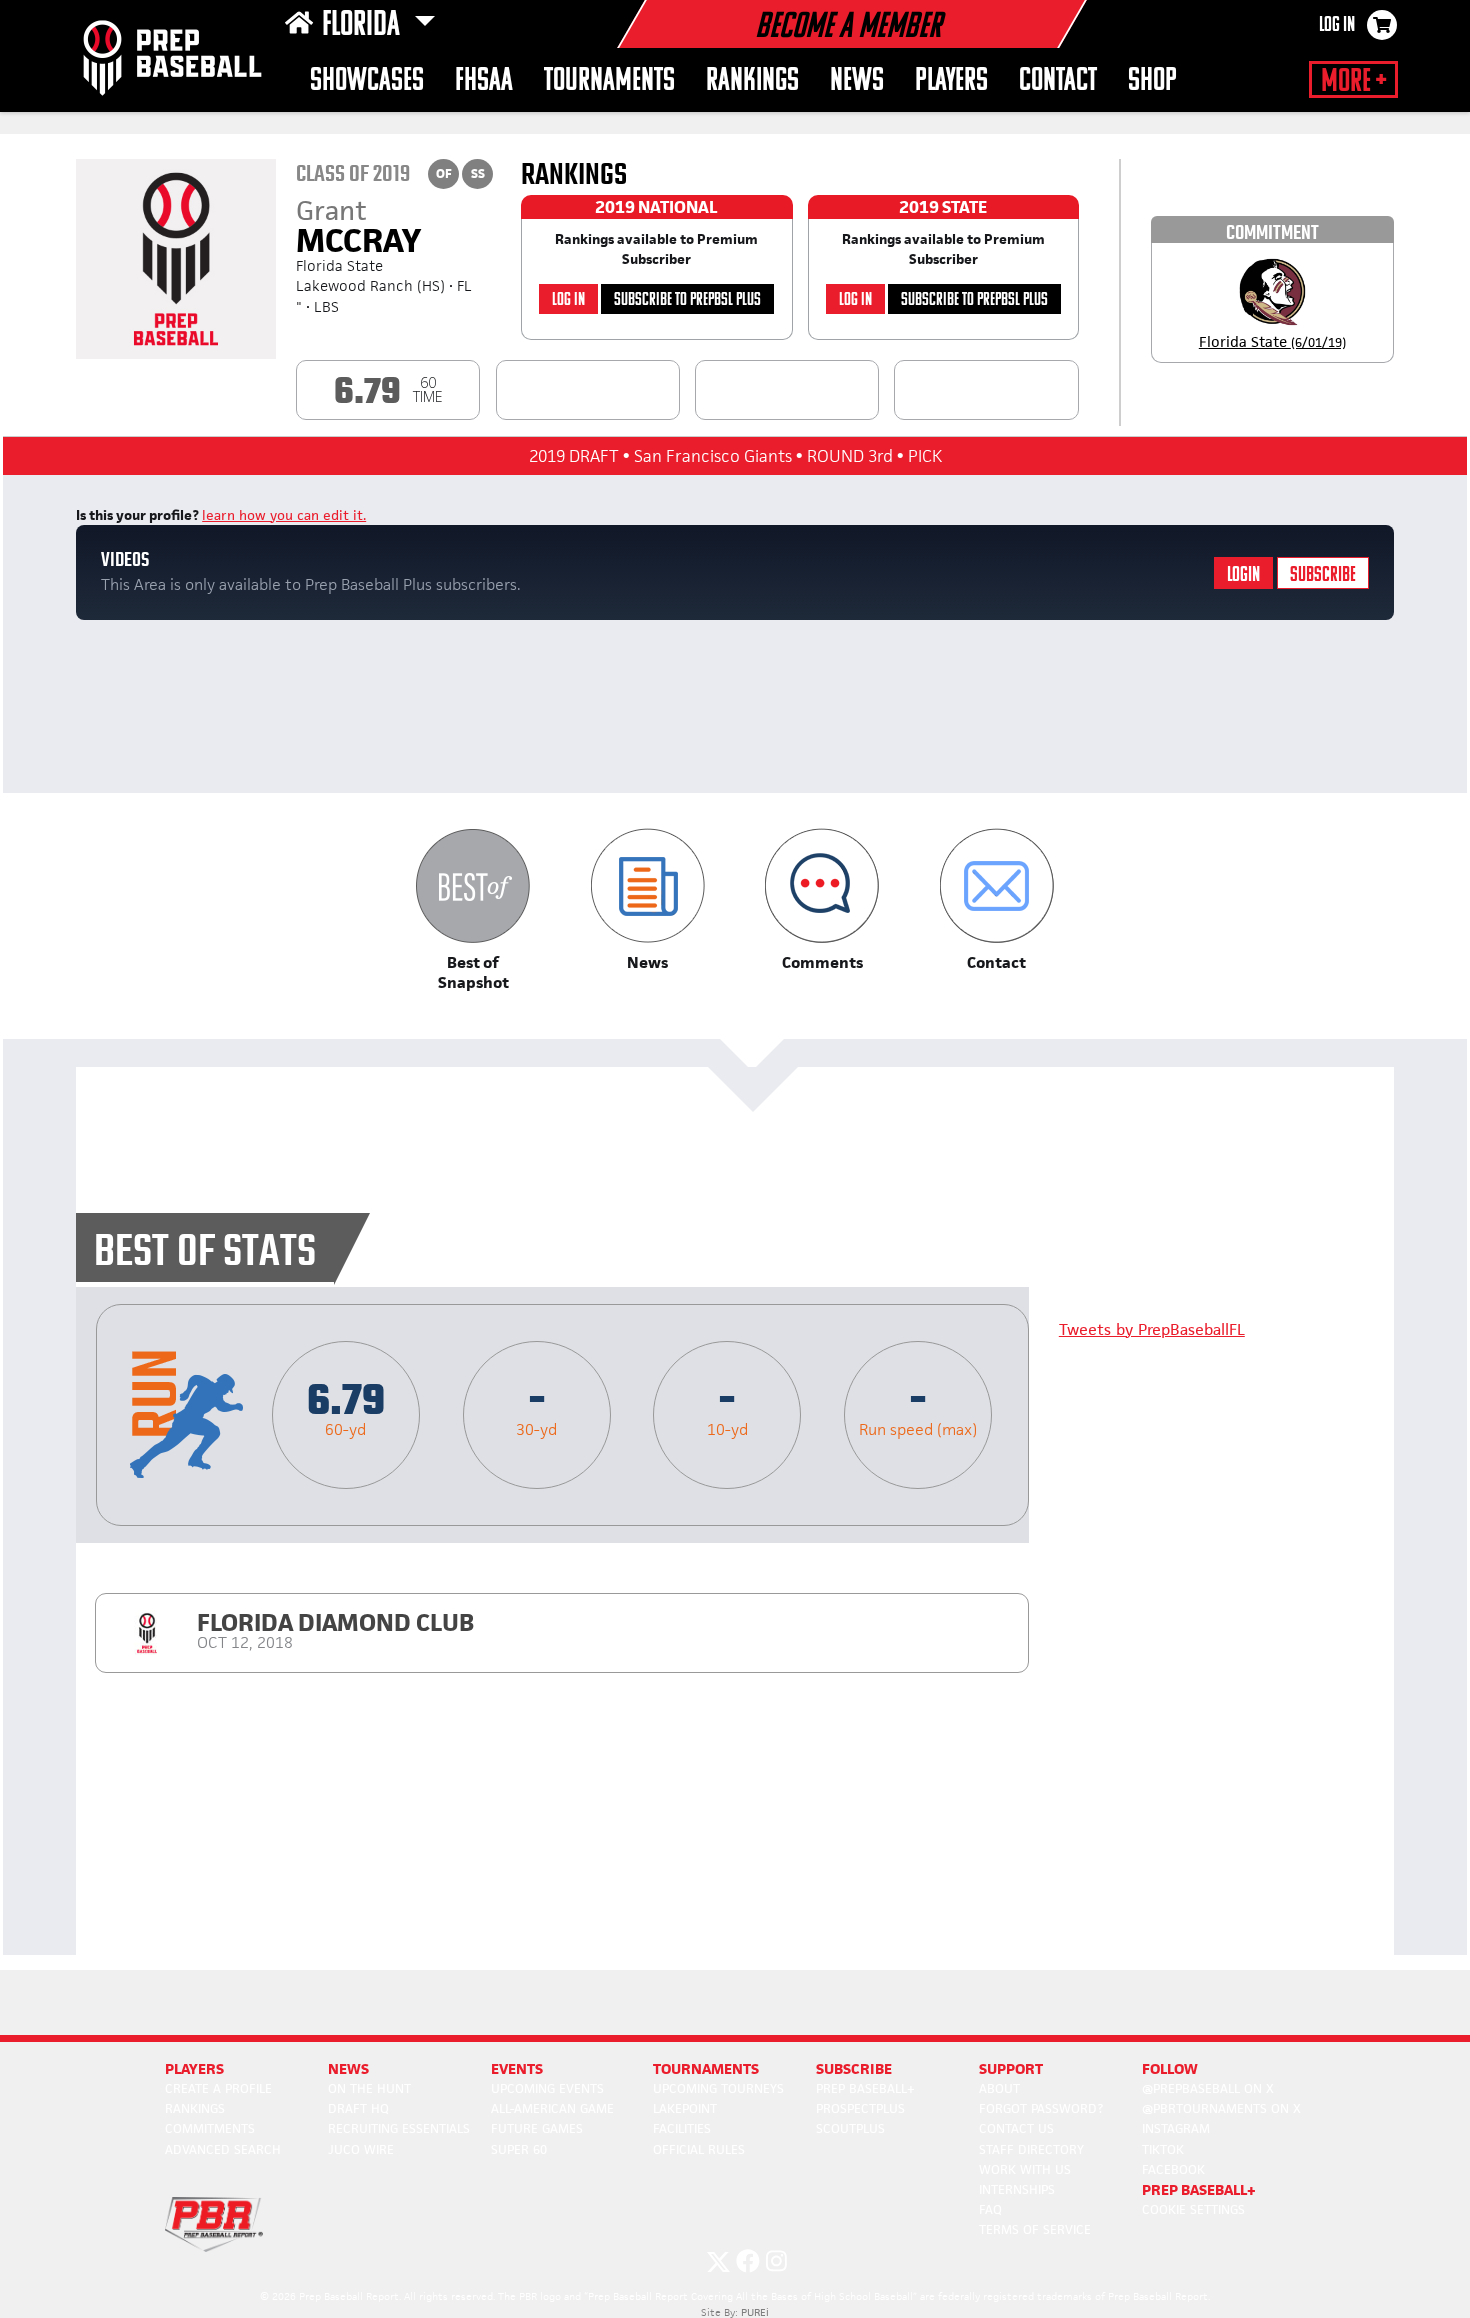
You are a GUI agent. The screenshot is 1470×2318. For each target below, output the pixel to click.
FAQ (990, 2209)
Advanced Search (223, 2149)
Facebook (1173, 2169)
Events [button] (517, 2068)
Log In (1337, 26)
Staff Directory (1031, 2149)
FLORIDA (364, 26)
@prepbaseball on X (1208, 2088)
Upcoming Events (547, 2088)
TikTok (1163, 2149)
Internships (1017, 2189)
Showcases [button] (367, 81)
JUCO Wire (361, 2149)
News (857, 81)
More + (1353, 82)
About (999, 2088)
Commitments (210, 2128)
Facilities (682, 2128)
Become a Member (848, 28)
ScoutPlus (850, 2128)
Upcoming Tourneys (718, 2088)
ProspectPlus (860, 2108)
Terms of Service (1035, 2229)
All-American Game (552, 2108)
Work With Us (1025, 2169)
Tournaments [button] (609, 81)
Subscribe (1323, 575)
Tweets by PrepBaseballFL (1152, 1329)
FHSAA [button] (484, 81)
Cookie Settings (1193, 2209)
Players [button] (951, 81)
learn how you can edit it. (284, 515)
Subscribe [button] (854, 2068)
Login (1243, 575)
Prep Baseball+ (865, 2088)
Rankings (752, 81)
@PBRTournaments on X (1221, 2108)
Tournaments (706, 2068)
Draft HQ (358, 2108)
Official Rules (699, 2149)
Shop (1152, 81)
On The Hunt (369, 2088)
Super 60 (519, 2149)
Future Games (537, 2128)
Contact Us (1016, 2128)
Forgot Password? (1041, 2108)
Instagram (1176, 2128)
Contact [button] (1058, 81)
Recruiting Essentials (399, 2128)
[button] (473, 910)
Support (1011, 2068)
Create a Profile (218, 2088)
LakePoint (685, 2108)
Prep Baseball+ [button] (1199, 2189)
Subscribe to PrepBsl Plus (687, 300)
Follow (1170, 2068)
